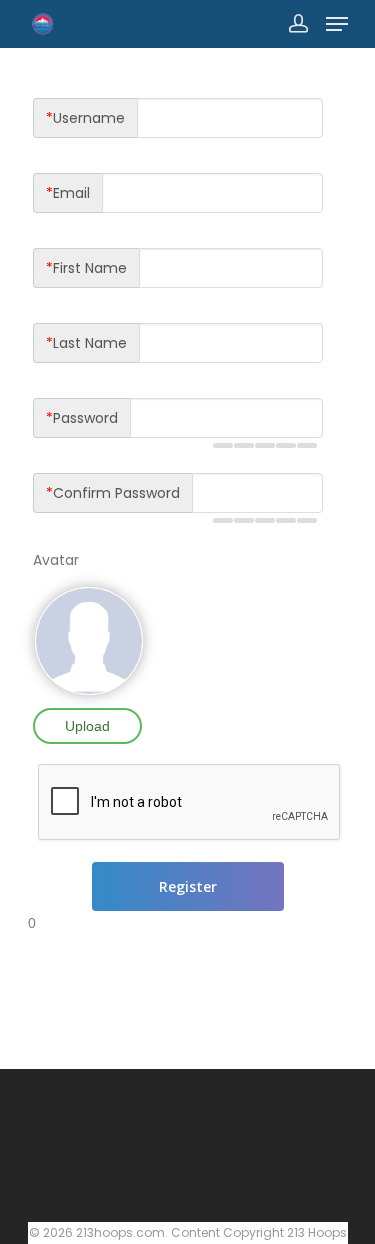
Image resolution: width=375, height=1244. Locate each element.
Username (85, 118)
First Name (86, 268)
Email (68, 193)
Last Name (86, 343)
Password (82, 418)
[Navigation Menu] (337, 24)
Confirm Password (113, 493)
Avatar (56, 560)
